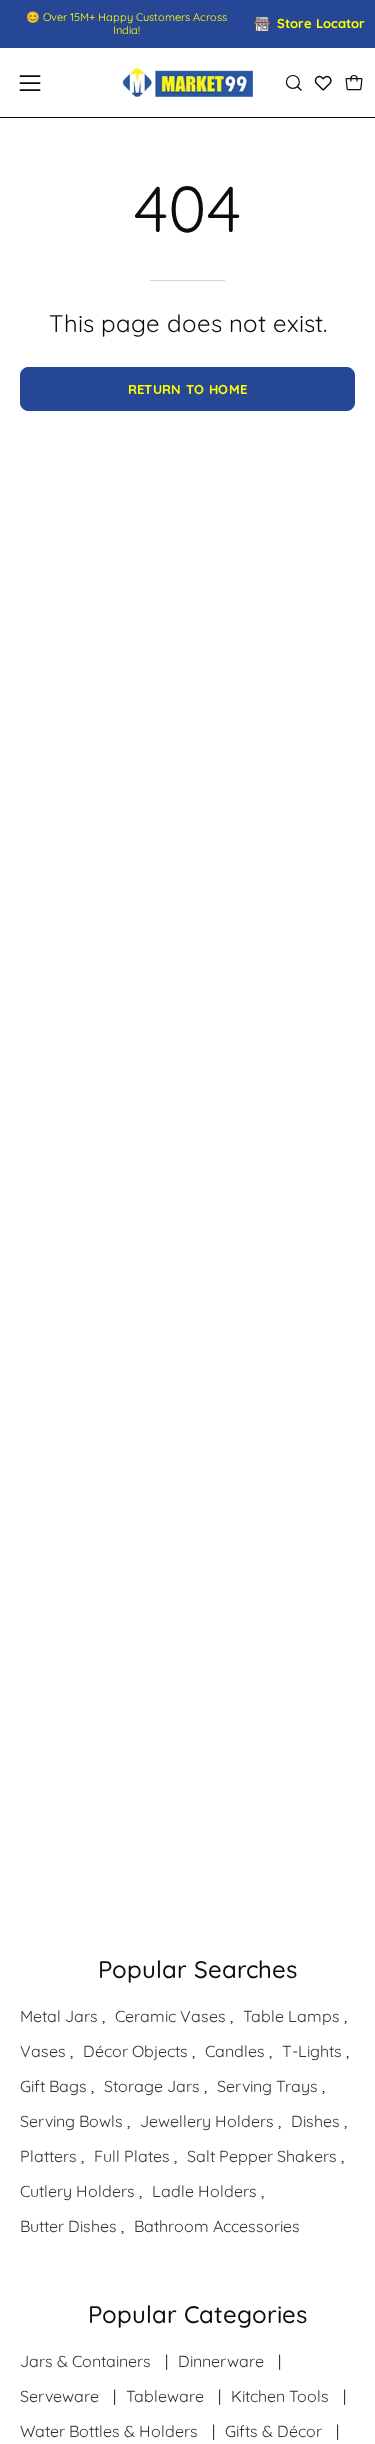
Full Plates (132, 2156)
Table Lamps (291, 2016)
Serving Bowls (71, 2121)
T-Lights (312, 2051)
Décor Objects (135, 2051)
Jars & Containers (85, 2361)
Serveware (59, 2396)
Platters (48, 2156)
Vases (43, 2051)
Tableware (165, 2396)
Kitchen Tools (280, 2396)
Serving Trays (267, 2086)
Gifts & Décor (273, 2431)
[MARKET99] (188, 82)
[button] (293, 83)
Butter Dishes (68, 2226)
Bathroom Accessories (217, 2226)
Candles (235, 2051)
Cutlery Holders (77, 2191)
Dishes (315, 2121)
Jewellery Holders (207, 2121)
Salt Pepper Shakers (262, 2156)
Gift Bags (53, 2086)
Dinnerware (221, 2361)
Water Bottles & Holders (109, 2431)
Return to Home (188, 389)
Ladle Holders (204, 2191)
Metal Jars (59, 2016)
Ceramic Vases (170, 2016)
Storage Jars (152, 2086)
